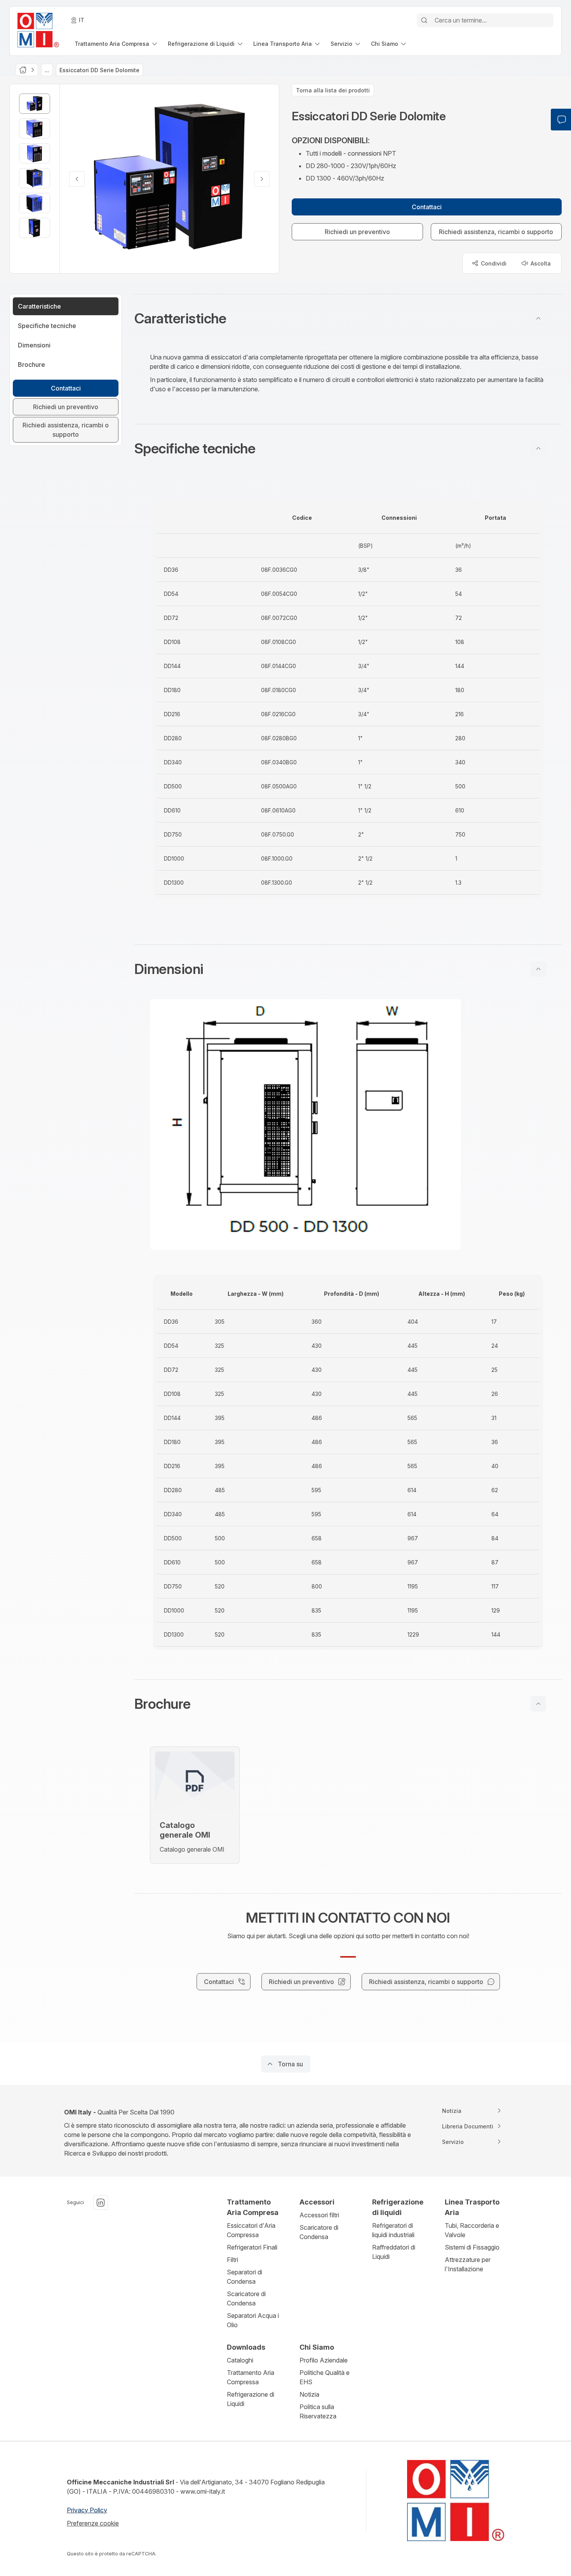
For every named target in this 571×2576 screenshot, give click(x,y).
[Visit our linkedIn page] (101, 2203)
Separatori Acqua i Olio (253, 2320)
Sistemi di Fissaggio (472, 2247)
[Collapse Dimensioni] (538, 969)
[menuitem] (117, 44)
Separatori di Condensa (245, 2277)
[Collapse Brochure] (538, 1704)
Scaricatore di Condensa (246, 2298)
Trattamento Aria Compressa (251, 2377)
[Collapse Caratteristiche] (538, 318)
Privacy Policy (87, 2510)
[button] (348, 318)
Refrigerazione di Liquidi (251, 2399)
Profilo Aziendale (324, 2360)
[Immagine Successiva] (262, 179)
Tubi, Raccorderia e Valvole (472, 2230)
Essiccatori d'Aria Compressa (251, 2230)
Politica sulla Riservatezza (318, 2411)
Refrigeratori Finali (252, 2247)
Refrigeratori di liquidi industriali (393, 2230)
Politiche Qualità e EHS (325, 2377)
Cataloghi (240, 2360)
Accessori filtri (319, 2215)
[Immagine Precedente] (77, 179)
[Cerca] (424, 20)
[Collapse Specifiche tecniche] (538, 448)
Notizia (309, 2394)
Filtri (232, 2260)
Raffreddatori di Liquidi (394, 2252)
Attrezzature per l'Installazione (468, 2264)
